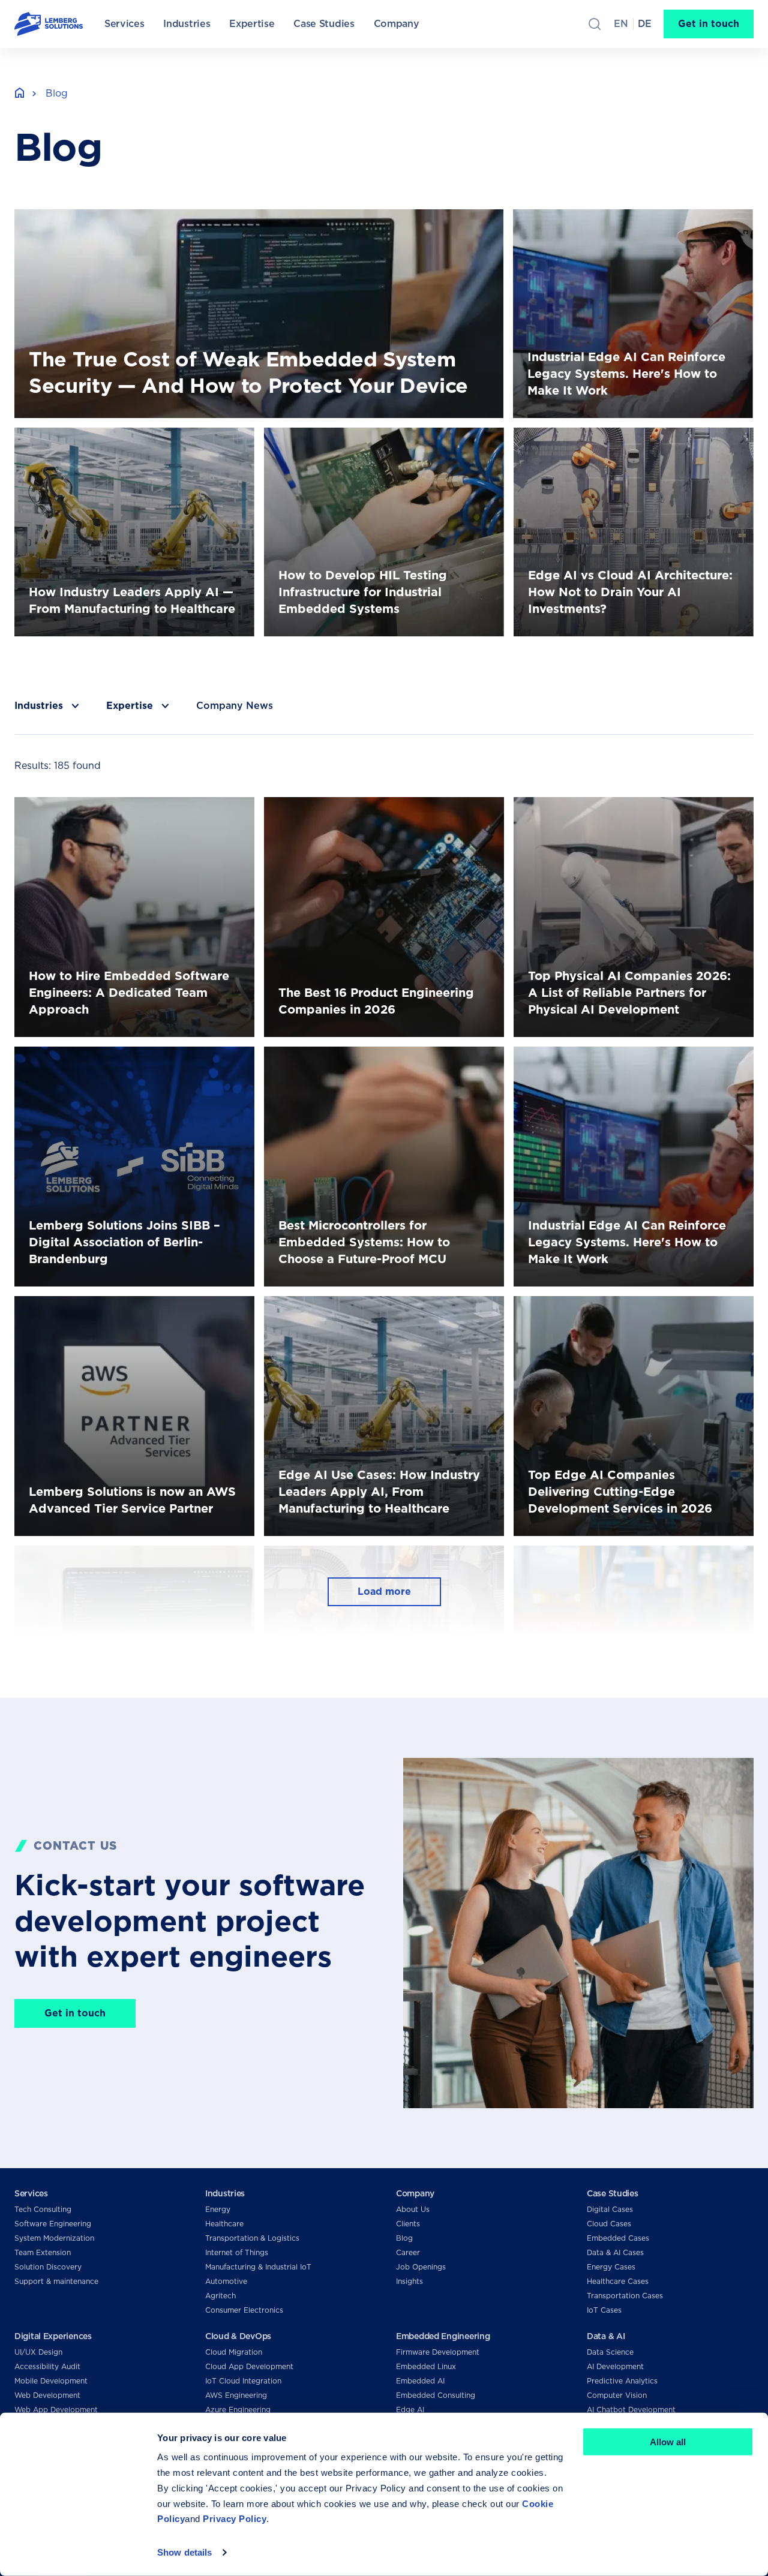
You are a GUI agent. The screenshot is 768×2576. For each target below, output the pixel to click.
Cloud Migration (234, 2352)
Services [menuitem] (124, 24)
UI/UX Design (38, 2352)
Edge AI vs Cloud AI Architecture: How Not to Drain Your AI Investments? (623, 442)
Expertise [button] (130, 706)
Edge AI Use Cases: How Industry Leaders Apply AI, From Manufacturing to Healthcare (379, 1310)
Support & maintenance (56, 2281)
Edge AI (410, 2410)
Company (415, 2193)
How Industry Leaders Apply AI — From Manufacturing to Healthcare (109, 442)
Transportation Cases (625, 2296)
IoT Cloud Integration (243, 2381)
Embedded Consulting (436, 2395)
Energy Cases (611, 2267)
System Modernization (54, 2238)
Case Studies (613, 2193)
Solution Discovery (48, 2267)
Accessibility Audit (47, 2366)
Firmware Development (438, 2352)
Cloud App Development (249, 2366)
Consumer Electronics (244, 2310)
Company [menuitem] (397, 24)
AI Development (615, 2366)
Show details (184, 2552)
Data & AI (606, 2336)
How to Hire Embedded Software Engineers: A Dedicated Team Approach (124, 811)
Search (595, 24)
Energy (218, 2209)
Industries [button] (39, 706)
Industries (225, 2193)
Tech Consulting (43, 2209)
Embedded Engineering (443, 2336)
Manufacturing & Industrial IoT (258, 2267)
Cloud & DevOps (238, 2336)
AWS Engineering (236, 2395)
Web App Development (56, 2410)
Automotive (226, 2281)
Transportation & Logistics (252, 2238)
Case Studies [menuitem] (324, 24)
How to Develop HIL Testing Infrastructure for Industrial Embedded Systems (371, 442)
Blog (404, 2238)
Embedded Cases (618, 2238)
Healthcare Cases (618, 2281)
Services (31, 2193)
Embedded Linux (426, 2366)
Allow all (668, 2442)
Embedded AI (420, 2381)
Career (408, 2252)
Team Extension (43, 2252)
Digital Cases (610, 2209)
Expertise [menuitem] (252, 24)
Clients (408, 2224)
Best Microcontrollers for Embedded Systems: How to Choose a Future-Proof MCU (384, 1061)
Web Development (47, 2395)
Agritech (220, 2296)
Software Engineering (53, 2224)
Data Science (610, 2352)
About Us (413, 2209)
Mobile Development (51, 2381)
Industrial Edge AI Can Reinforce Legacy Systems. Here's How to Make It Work (631, 223)
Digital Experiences (53, 2336)
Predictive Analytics (622, 2381)
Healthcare (224, 2224)
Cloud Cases (609, 2224)
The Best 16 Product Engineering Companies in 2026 (375, 811)
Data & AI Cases (615, 2252)
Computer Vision (617, 2395)
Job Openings (421, 2267)
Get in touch (709, 24)
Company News (235, 706)
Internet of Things (237, 2252)
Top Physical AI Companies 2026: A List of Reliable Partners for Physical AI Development (622, 811)
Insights (409, 2281)
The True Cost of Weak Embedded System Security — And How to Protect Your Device (219, 216)
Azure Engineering (238, 2410)
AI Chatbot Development (631, 2410)
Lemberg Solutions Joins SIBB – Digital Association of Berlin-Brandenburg (106, 1061)
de (645, 24)
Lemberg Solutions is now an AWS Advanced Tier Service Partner (132, 1310)
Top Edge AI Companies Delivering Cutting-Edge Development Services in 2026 (630, 1310)
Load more (384, 1591)
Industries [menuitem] (187, 24)
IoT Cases (604, 2310)
